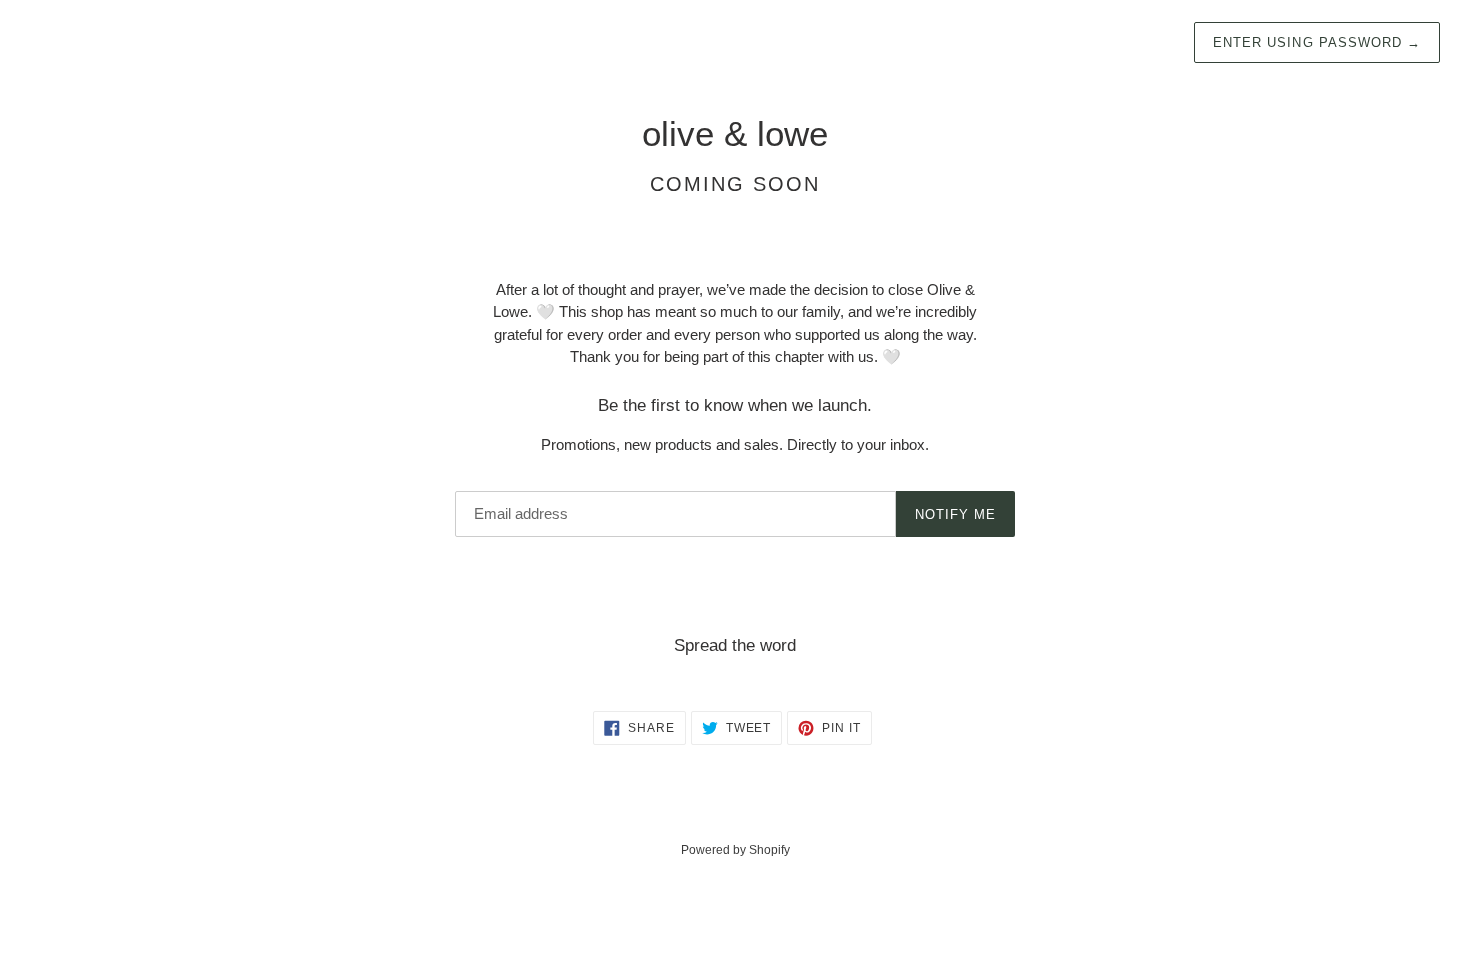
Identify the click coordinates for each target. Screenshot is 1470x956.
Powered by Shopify (735, 850)
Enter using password (1317, 42)
